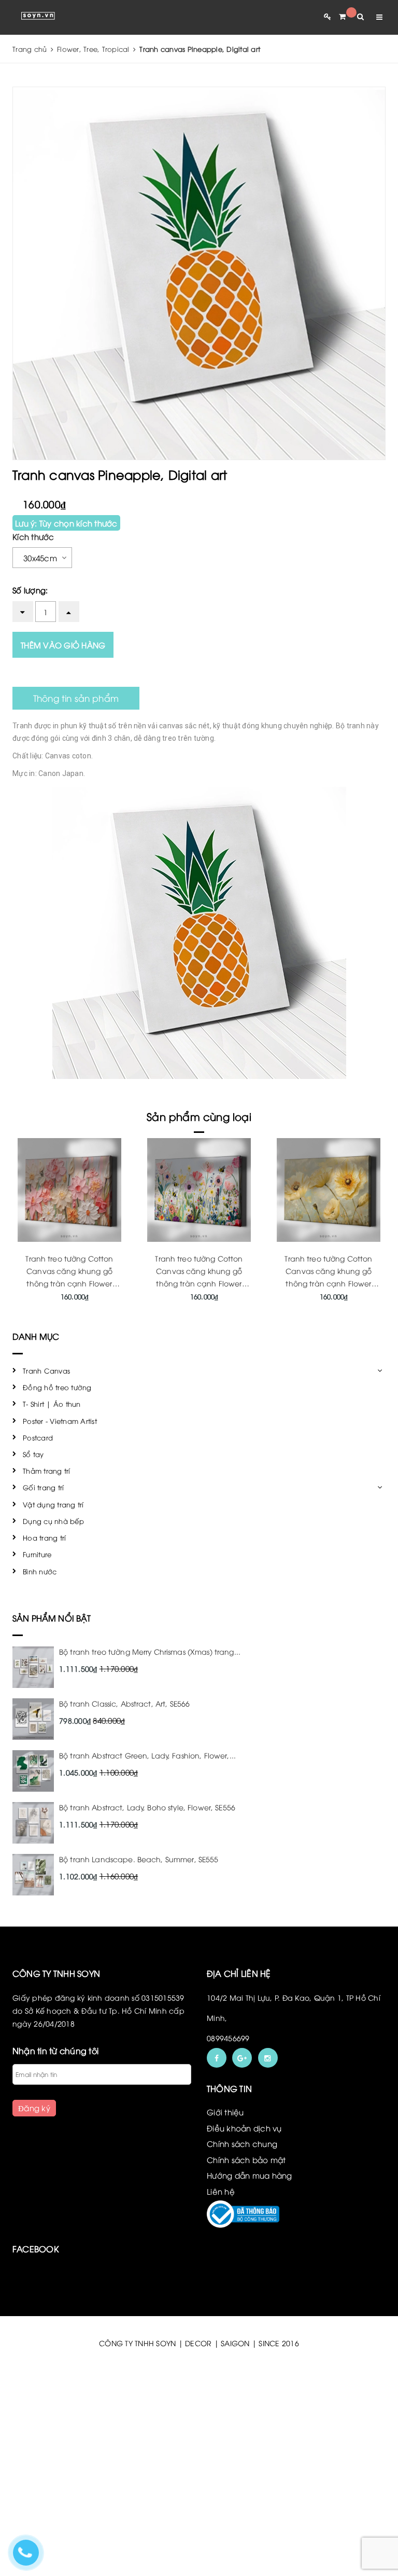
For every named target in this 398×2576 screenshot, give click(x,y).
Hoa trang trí (44, 1538)
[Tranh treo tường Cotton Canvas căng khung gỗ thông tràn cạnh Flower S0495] (329, 1190)
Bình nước (40, 1571)
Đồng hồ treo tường (57, 1387)
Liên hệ (221, 2191)
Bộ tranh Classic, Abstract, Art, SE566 (124, 1703)
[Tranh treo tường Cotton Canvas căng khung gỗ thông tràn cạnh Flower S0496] (199, 1190)
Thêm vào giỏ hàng (63, 645)
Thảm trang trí (47, 1471)
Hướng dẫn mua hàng (250, 2175)
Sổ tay (33, 1454)
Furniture (37, 1554)
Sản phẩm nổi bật (52, 1618)
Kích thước (33, 536)
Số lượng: (30, 590)
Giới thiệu (225, 2112)
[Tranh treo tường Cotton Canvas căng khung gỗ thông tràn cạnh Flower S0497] (69, 1190)
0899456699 (228, 2038)
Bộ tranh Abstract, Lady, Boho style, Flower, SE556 (147, 1807)
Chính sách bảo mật (246, 2159)
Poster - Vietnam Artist (60, 1421)
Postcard (38, 1437)
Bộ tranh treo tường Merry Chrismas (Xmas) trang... (150, 1651)
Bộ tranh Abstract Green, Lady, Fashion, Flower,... (147, 1755)
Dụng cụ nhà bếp (53, 1521)
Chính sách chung (242, 2143)
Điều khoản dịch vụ (244, 2128)
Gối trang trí (43, 1487)
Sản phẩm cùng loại (199, 1116)
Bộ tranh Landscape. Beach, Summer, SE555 (139, 1859)
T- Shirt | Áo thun (52, 1404)
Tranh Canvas (46, 1370)
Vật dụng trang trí (53, 1504)
